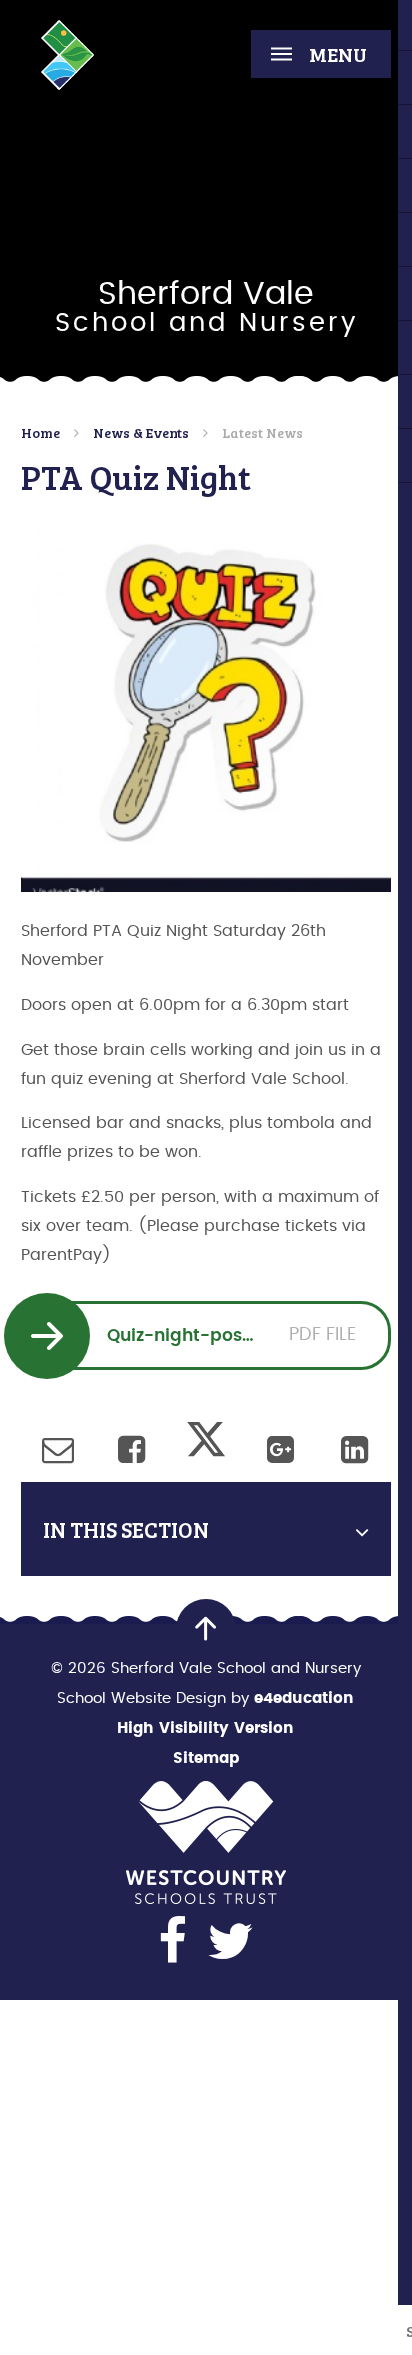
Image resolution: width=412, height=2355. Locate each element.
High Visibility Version (205, 1728)
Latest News (262, 432)
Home (40, 432)
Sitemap (206, 1758)
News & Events (141, 432)
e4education (304, 1698)
